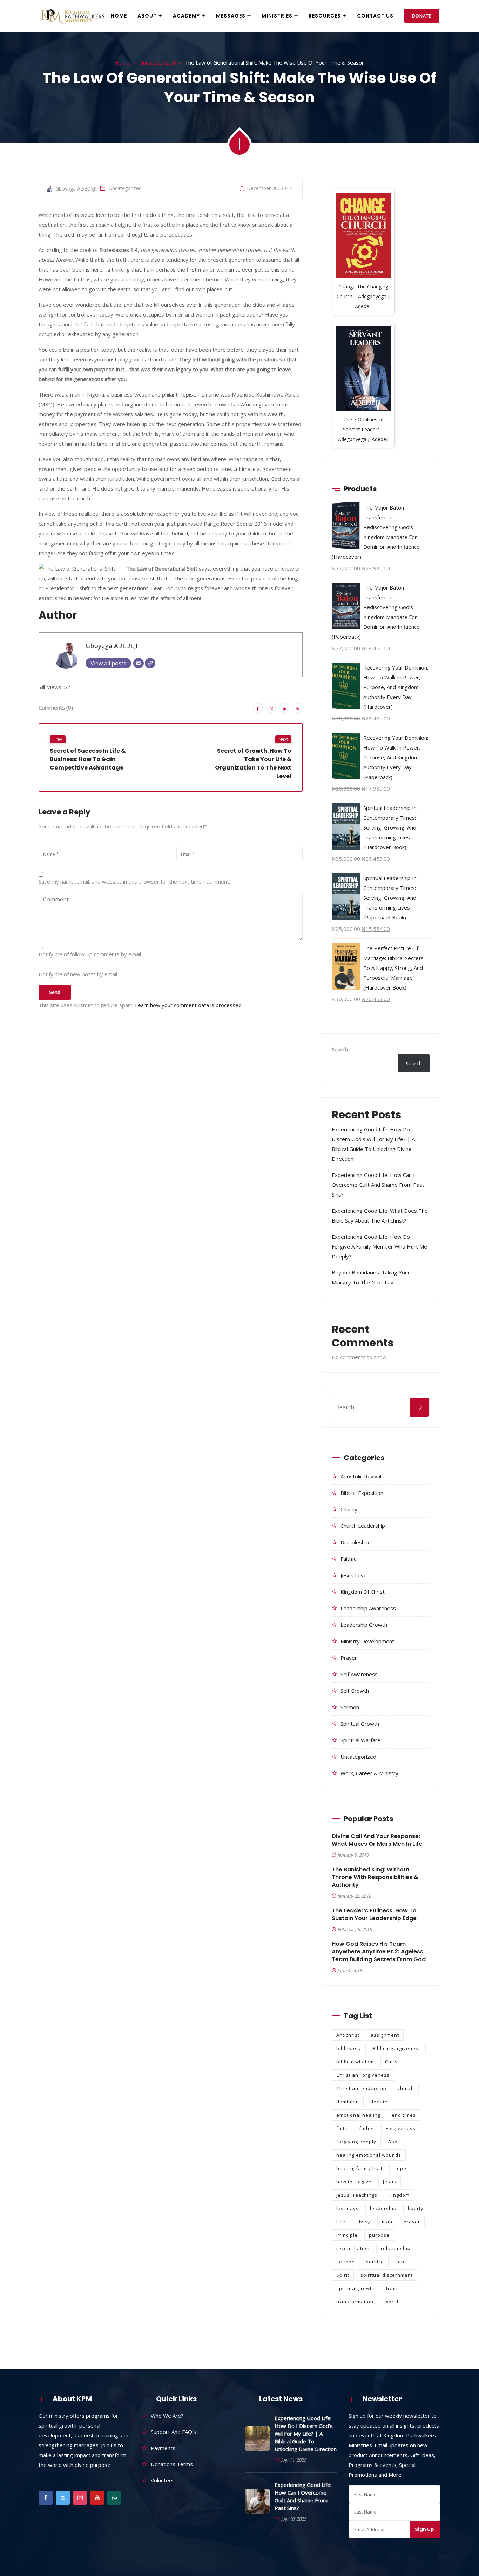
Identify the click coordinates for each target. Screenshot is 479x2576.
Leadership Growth (364, 1625)
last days (348, 2208)
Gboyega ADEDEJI (112, 646)
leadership (383, 2208)
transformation (355, 2302)
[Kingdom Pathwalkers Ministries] (73, 16)
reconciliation (353, 2248)
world (392, 2302)
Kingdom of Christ (363, 1592)
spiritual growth (356, 2288)
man (387, 2222)
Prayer (349, 1658)
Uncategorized (157, 62)
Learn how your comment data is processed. (189, 1005)
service (375, 2262)
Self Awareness (359, 1674)
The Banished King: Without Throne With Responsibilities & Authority (375, 1877)
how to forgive (354, 2182)
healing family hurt (359, 2168)
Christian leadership (361, 2088)
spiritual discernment (387, 2275)
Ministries (277, 16)
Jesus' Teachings (357, 2195)
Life (341, 2222)
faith (342, 2128)
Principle (347, 2235)
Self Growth (355, 1691)
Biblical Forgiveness (397, 2048)
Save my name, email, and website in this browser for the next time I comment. (134, 881)
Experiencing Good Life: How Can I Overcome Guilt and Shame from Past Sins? (378, 1185)
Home (119, 16)
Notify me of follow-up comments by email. (90, 954)
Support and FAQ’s (173, 2432)
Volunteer (163, 2480)
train (392, 2288)
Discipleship (355, 1542)
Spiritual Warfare (360, 1740)
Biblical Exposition (362, 1493)
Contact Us (375, 16)
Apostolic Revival (361, 1476)
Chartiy (349, 1509)
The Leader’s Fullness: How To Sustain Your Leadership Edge (374, 1915)
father (367, 2128)
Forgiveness (401, 2128)
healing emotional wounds (369, 2155)
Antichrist (348, 2035)
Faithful (349, 1559)
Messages (231, 16)
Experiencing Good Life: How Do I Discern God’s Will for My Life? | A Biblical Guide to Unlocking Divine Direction (306, 2434)
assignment (385, 2035)
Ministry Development (367, 1641)
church (406, 2088)
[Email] (139, 663)
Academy (186, 16)
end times (404, 2115)
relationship (396, 2248)
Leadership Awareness (368, 1608)
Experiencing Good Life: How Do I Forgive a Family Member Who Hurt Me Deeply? (379, 1246)
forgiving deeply (356, 2142)
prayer (412, 2222)
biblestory (349, 2048)
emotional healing (358, 2115)
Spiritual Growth (360, 1724)
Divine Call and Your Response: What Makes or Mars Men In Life (377, 1840)
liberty (416, 2208)
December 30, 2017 (269, 188)
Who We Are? (167, 2416)
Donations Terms (172, 2464)
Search (340, 1049)
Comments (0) (56, 707)
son (400, 2262)
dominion (348, 2102)
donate (379, 2102)
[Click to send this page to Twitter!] (271, 708)
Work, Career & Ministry (369, 1773)
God (393, 2142)
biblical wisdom (355, 2062)
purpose (379, 2235)
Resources (325, 16)
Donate (422, 16)
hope (400, 2168)
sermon (346, 2262)
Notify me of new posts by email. (78, 974)
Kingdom (399, 2195)
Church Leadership (363, 1526)
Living (364, 2222)
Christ (392, 2062)
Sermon (350, 1707)
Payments (163, 2448)
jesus (390, 2182)
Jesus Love (354, 1575)
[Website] (150, 663)
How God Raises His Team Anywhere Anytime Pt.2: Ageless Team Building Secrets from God (379, 1952)
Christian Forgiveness (363, 2075)
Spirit (343, 2275)
